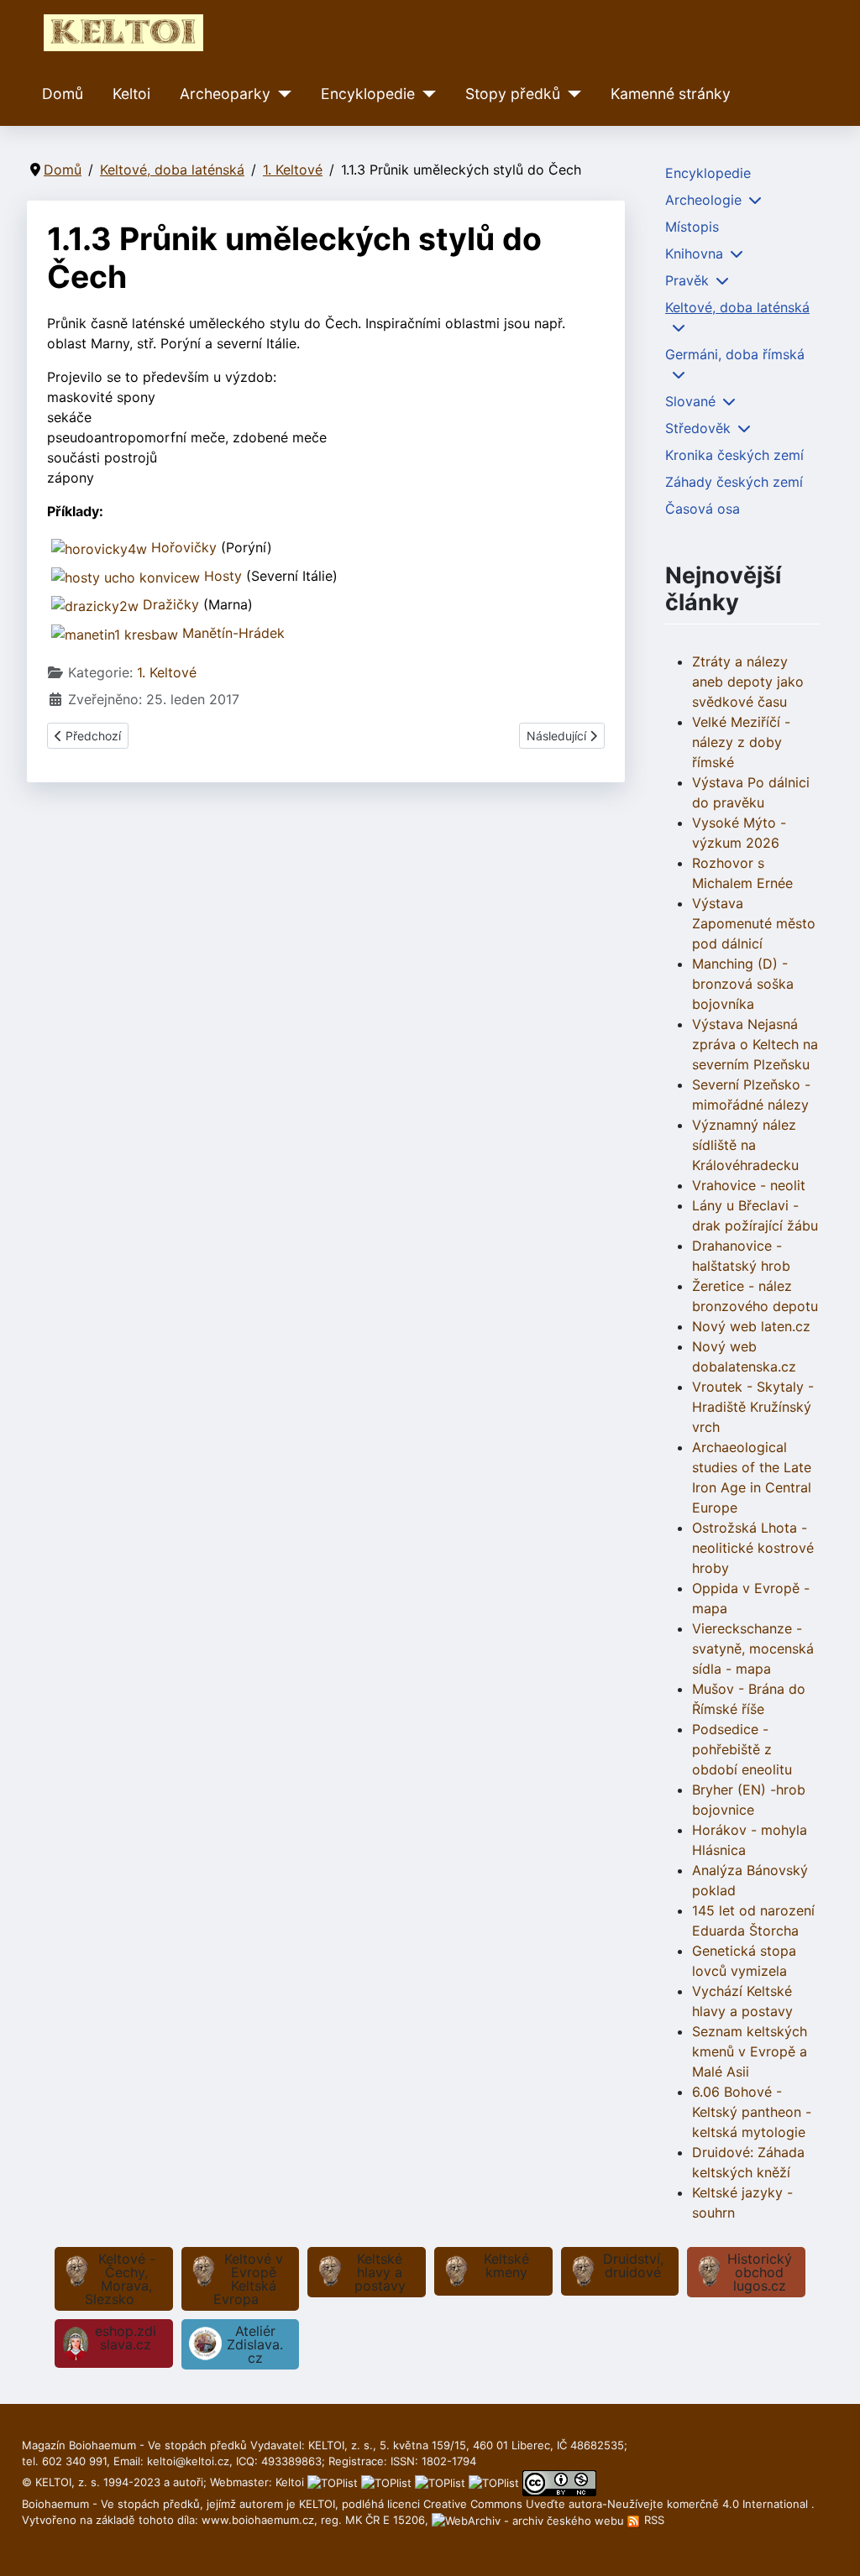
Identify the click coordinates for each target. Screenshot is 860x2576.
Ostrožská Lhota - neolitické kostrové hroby (753, 1548)
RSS (653, 2520)
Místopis (692, 227)
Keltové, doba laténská (737, 307)
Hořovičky (184, 547)
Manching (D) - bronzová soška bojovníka (743, 984)
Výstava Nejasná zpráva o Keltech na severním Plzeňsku (755, 1044)
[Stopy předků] (571, 94)
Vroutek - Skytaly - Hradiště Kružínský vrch (753, 1407)
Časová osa (703, 509)
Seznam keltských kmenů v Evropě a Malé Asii (750, 2051)
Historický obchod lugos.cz (760, 2272)
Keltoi (131, 94)
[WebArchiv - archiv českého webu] (530, 2520)
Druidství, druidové (633, 2265)
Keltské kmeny (506, 2265)
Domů (63, 94)
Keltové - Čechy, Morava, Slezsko (120, 2279)
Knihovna (694, 253)
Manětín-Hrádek (233, 633)
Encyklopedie (368, 94)
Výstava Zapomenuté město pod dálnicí (754, 923)
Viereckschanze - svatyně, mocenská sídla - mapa (753, 1649)
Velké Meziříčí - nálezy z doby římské (741, 742)
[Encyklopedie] (425, 94)
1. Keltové (167, 672)
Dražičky (171, 604)
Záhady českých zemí (734, 482)
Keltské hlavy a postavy (380, 2272)
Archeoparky (225, 94)
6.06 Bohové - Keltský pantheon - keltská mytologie (752, 2112)
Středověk (698, 428)
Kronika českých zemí (734, 455)
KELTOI (317, 2504)
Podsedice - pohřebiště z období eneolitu (742, 1749)
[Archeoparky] (281, 94)
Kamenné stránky (671, 94)
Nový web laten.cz (751, 1326)
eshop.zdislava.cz (126, 2338)
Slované (690, 401)
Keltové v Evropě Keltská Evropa (248, 2279)
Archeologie (703, 200)
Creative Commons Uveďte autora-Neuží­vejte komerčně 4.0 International (617, 2504)
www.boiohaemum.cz (258, 2520)
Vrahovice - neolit (749, 1185)
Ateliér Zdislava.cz (255, 2344)
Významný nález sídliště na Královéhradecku (745, 1145)
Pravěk (687, 280)
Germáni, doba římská (735, 354)
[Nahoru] (831, 2545)
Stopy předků (513, 94)
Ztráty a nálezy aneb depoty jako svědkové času (748, 682)
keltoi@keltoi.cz (188, 2461)
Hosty (223, 576)
